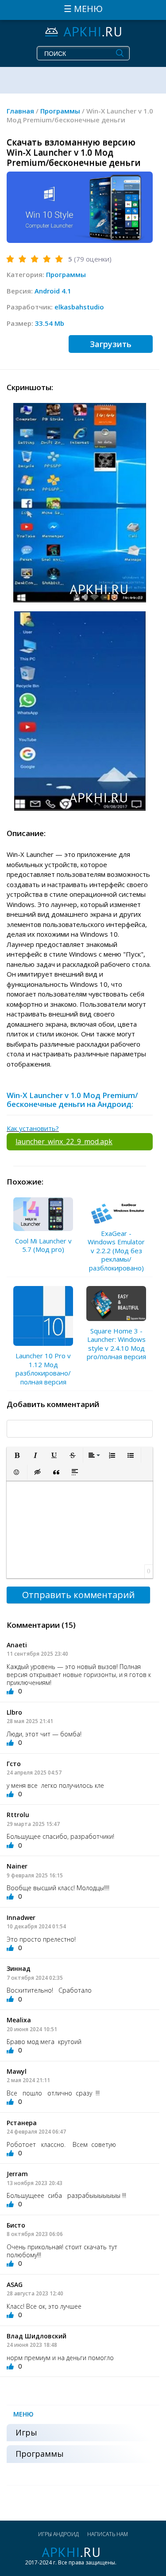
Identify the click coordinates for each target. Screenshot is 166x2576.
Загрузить (111, 344)
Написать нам (108, 2534)
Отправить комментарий (78, 1595)
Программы (66, 274)
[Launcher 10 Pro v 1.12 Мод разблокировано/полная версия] (43, 1316)
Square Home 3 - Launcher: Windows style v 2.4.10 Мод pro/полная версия (116, 1344)
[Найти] (120, 53)
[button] (17, 1455)
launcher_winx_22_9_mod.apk (64, 1141)
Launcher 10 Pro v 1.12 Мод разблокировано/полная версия (43, 1369)
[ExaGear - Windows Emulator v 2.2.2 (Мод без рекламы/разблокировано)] (116, 1210)
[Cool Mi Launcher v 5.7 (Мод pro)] (43, 1214)
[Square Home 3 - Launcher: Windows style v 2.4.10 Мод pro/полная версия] (116, 1303)
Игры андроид (58, 2534)
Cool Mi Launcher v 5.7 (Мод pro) (43, 1245)
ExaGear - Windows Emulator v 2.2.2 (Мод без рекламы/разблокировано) (116, 1251)
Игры (26, 2432)
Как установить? (33, 1128)
